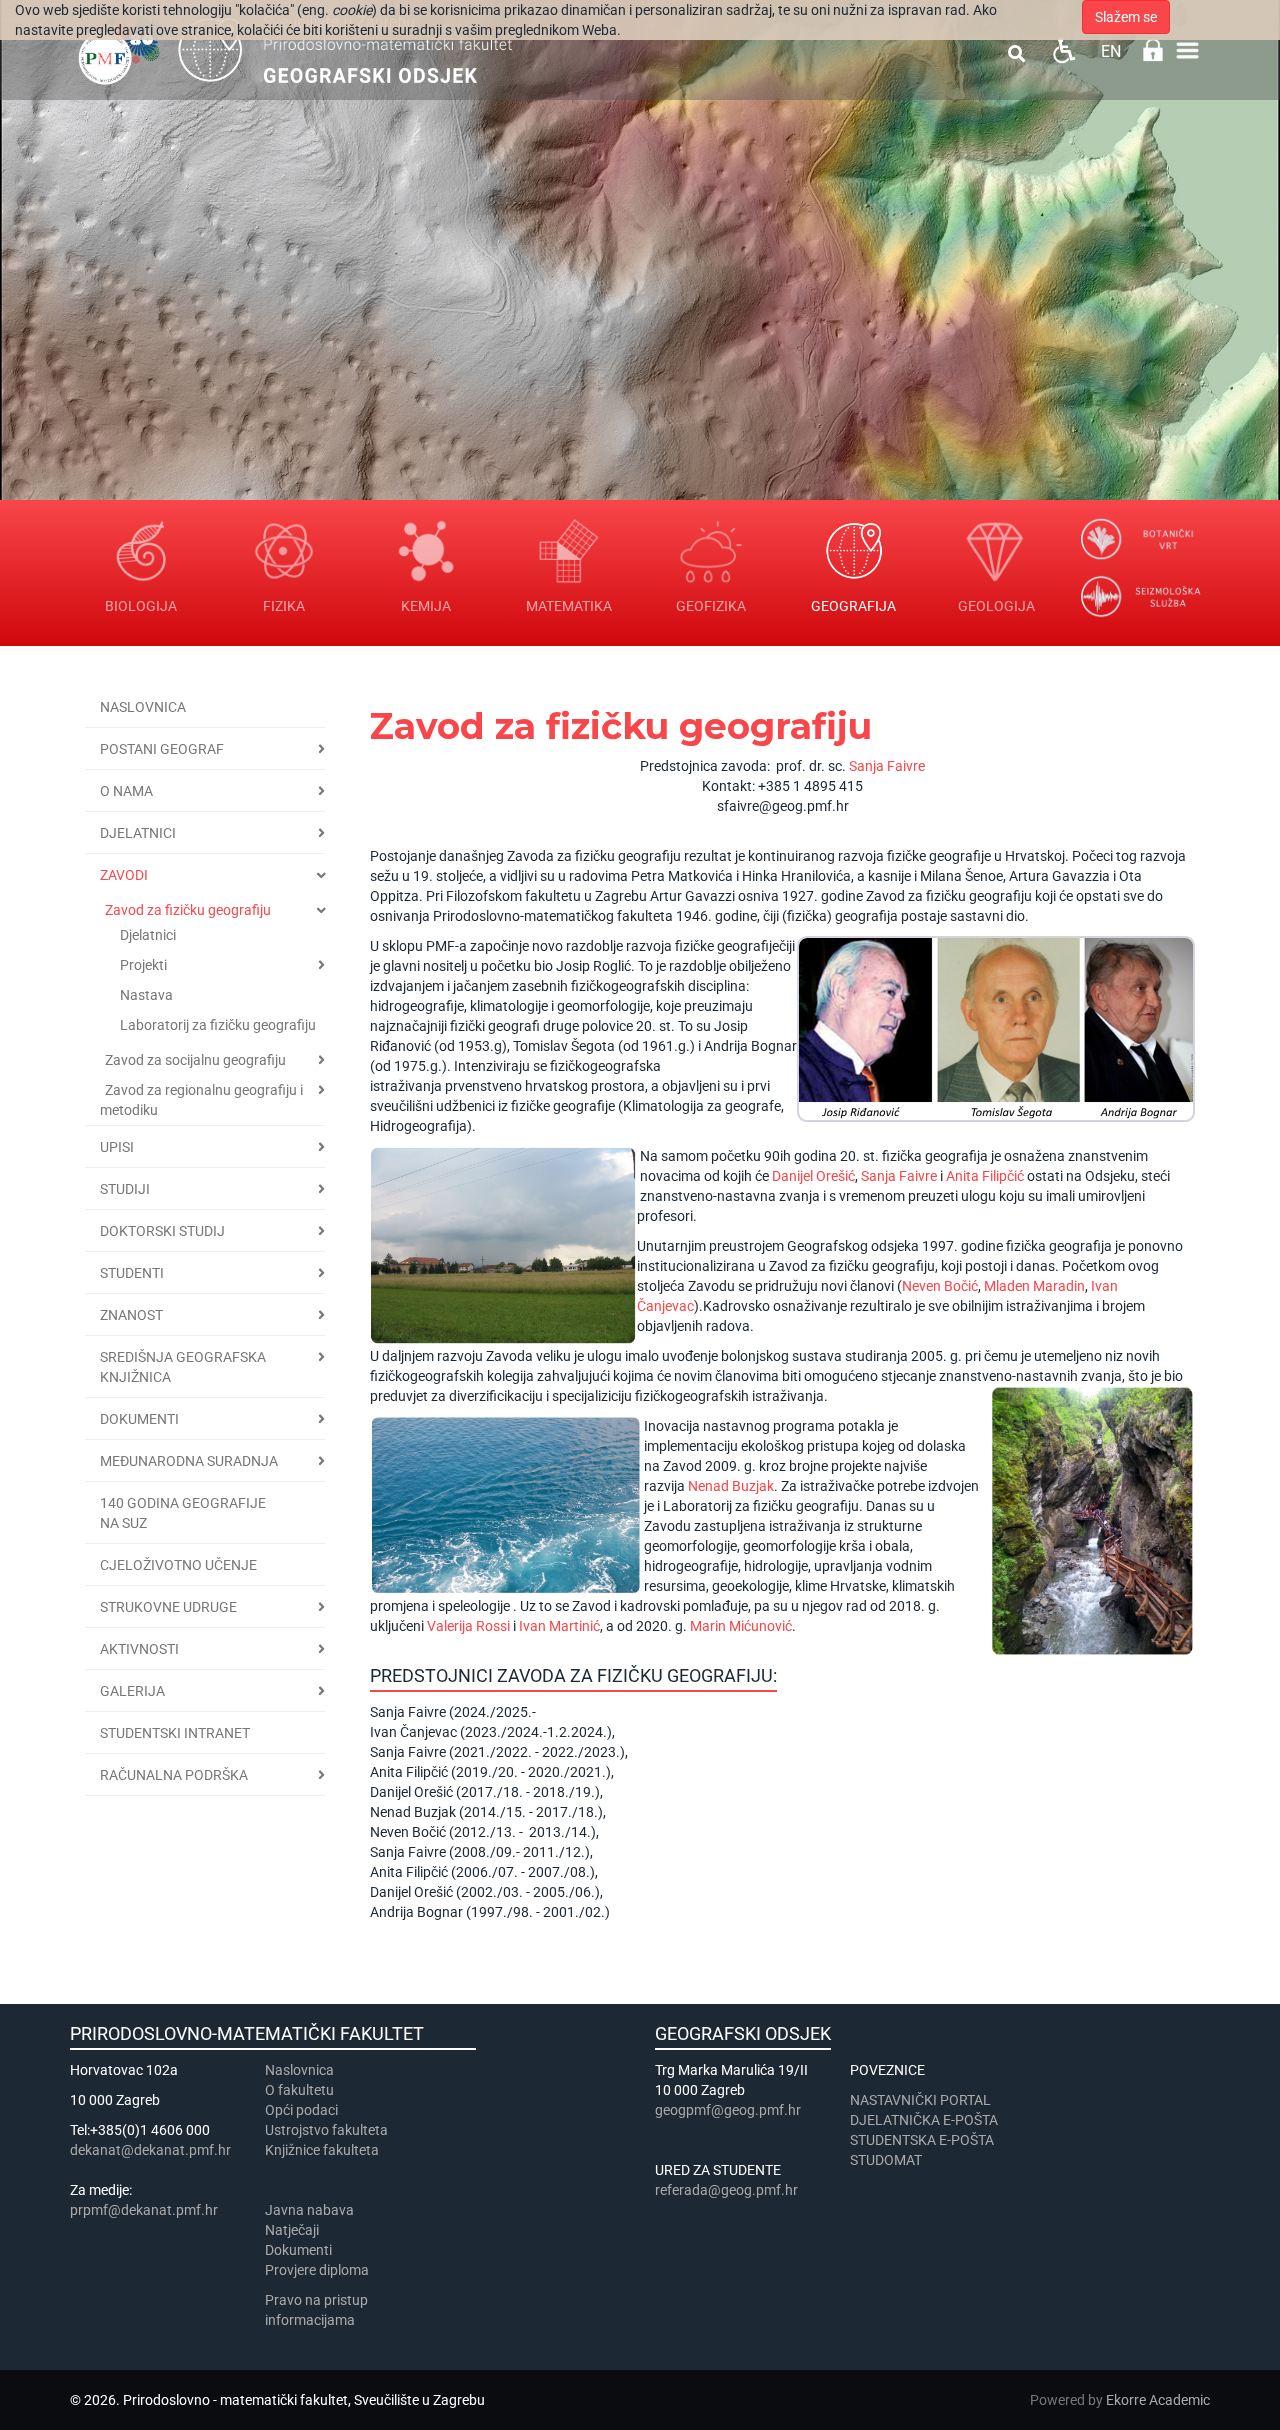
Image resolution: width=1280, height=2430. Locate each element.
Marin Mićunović (741, 1626)
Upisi (117, 1147)
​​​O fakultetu (299, 2090)
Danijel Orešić (813, 1176)
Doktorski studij (162, 1231)
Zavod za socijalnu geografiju (195, 1060)
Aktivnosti (139, 1649)
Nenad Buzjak (731, 1486)
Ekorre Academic (1158, 2400)
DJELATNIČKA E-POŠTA (924, 2120)
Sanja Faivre (887, 766)
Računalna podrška (174, 1775)
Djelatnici (138, 833)
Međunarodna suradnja (189, 1461)
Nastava (146, 995)
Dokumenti (139, 1419)
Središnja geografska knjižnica (183, 1367)
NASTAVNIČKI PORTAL (920, 2100)
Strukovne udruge (168, 1607)
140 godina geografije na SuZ (183, 1513)
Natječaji (292, 2230)
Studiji (125, 1189)
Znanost (131, 1315)
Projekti (143, 965)
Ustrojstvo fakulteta (326, 2130)
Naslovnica (143, 707)
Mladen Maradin (1034, 1286)
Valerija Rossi (468, 1626)
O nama (126, 791)
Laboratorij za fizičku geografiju (218, 1025)
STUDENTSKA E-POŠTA (922, 2140)
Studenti (132, 1273)
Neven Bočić (940, 1286)
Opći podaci (301, 2110)
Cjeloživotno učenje (178, 1565)
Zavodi (124, 875)
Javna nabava (309, 2210)
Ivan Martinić (559, 1626)
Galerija (132, 1691)
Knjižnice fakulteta (322, 2150)
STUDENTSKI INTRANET (175, 1733)
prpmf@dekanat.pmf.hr (144, 2210)
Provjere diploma (317, 2270)
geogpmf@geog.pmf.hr (728, 2110)
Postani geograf (162, 749)
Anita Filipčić (985, 1176)
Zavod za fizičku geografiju (188, 910)
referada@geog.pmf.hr (726, 2190)
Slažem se (1126, 17)
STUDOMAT (886, 2160)
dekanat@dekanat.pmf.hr (150, 2150)
